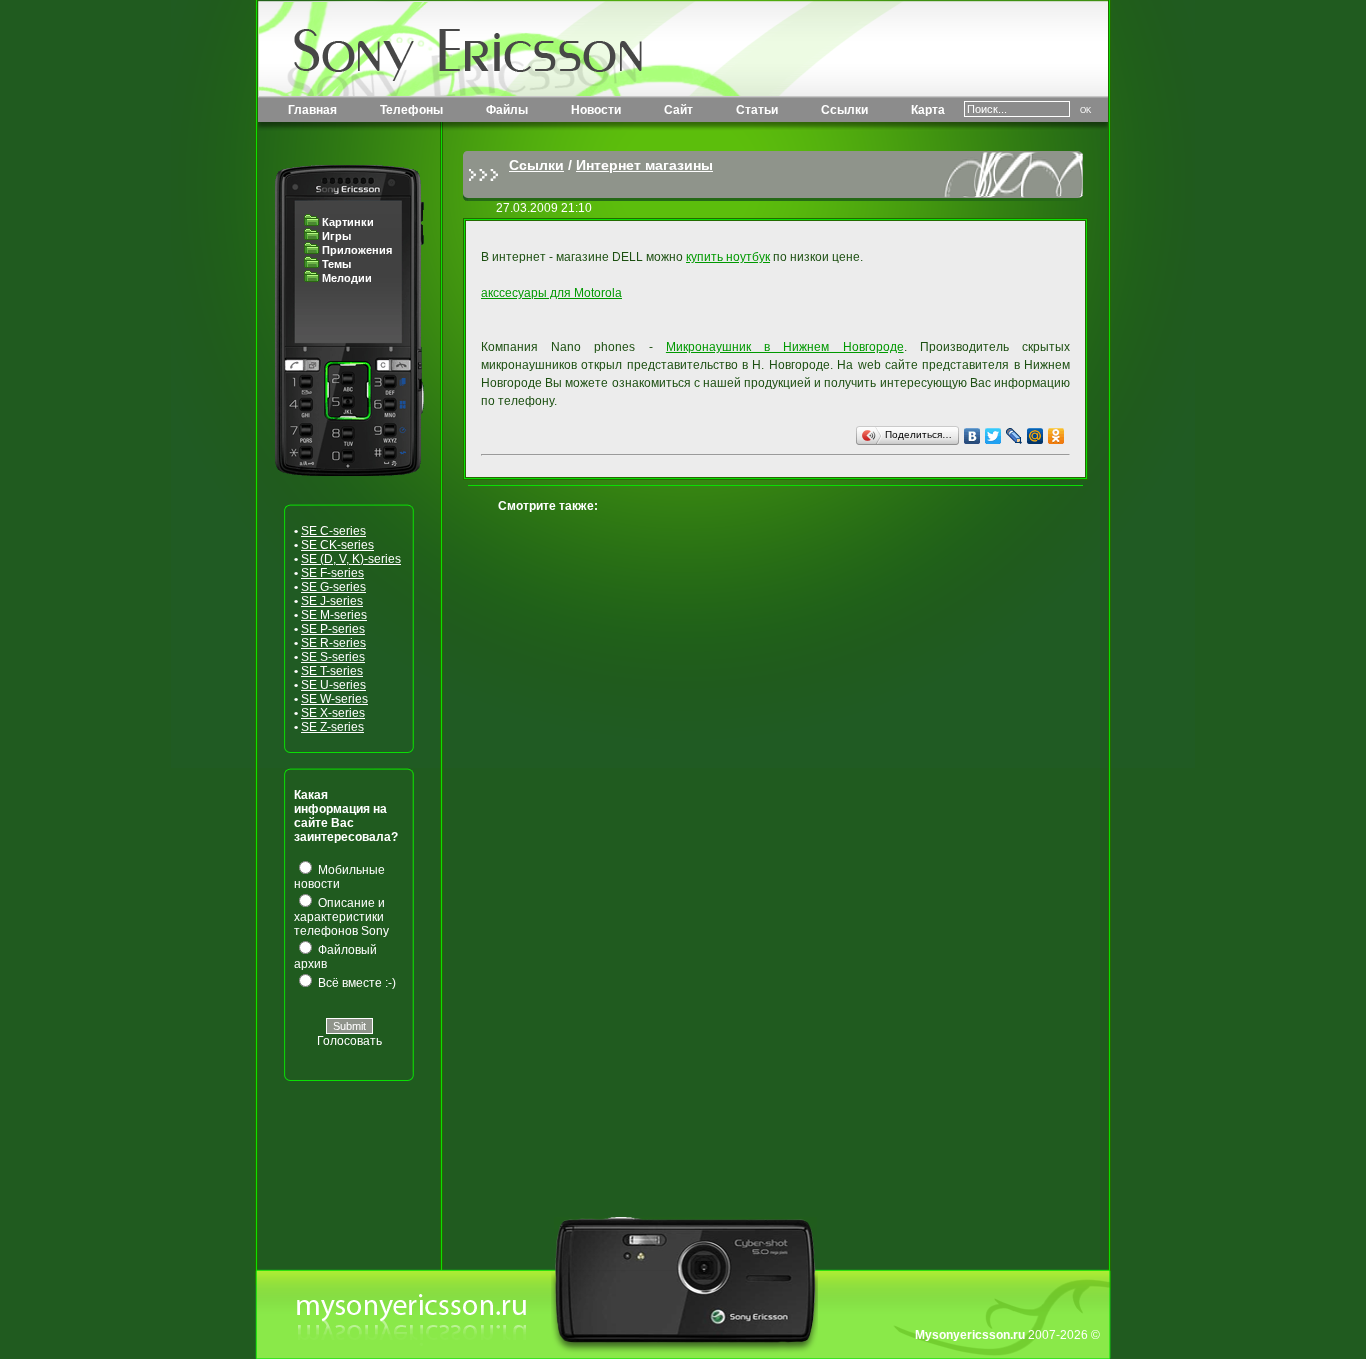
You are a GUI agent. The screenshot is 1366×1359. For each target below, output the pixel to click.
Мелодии (347, 278)
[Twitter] (993, 436)
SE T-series (332, 671)
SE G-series (333, 587)
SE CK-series (337, 545)
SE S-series (333, 657)
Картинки (348, 222)
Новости (596, 110)
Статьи (757, 110)
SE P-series (333, 629)
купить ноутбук (728, 257)
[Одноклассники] (1056, 436)
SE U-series (333, 685)
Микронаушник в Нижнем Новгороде (785, 347)
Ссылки (844, 110)
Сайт (678, 110)
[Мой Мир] (1035, 436)
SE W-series (334, 699)
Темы (336, 264)
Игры (336, 236)
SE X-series (333, 713)
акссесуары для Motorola (551, 293)
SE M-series (334, 615)
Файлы (507, 110)
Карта (928, 110)
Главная (312, 110)
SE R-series (333, 643)
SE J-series (332, 601)
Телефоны (411, 110)
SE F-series (332, 573)
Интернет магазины (644, 165)
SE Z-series (332, 727)
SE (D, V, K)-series (351, 559)
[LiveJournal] (1014, 436)
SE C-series (333, 531)
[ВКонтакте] (972, 436)
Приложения (357, 250)
